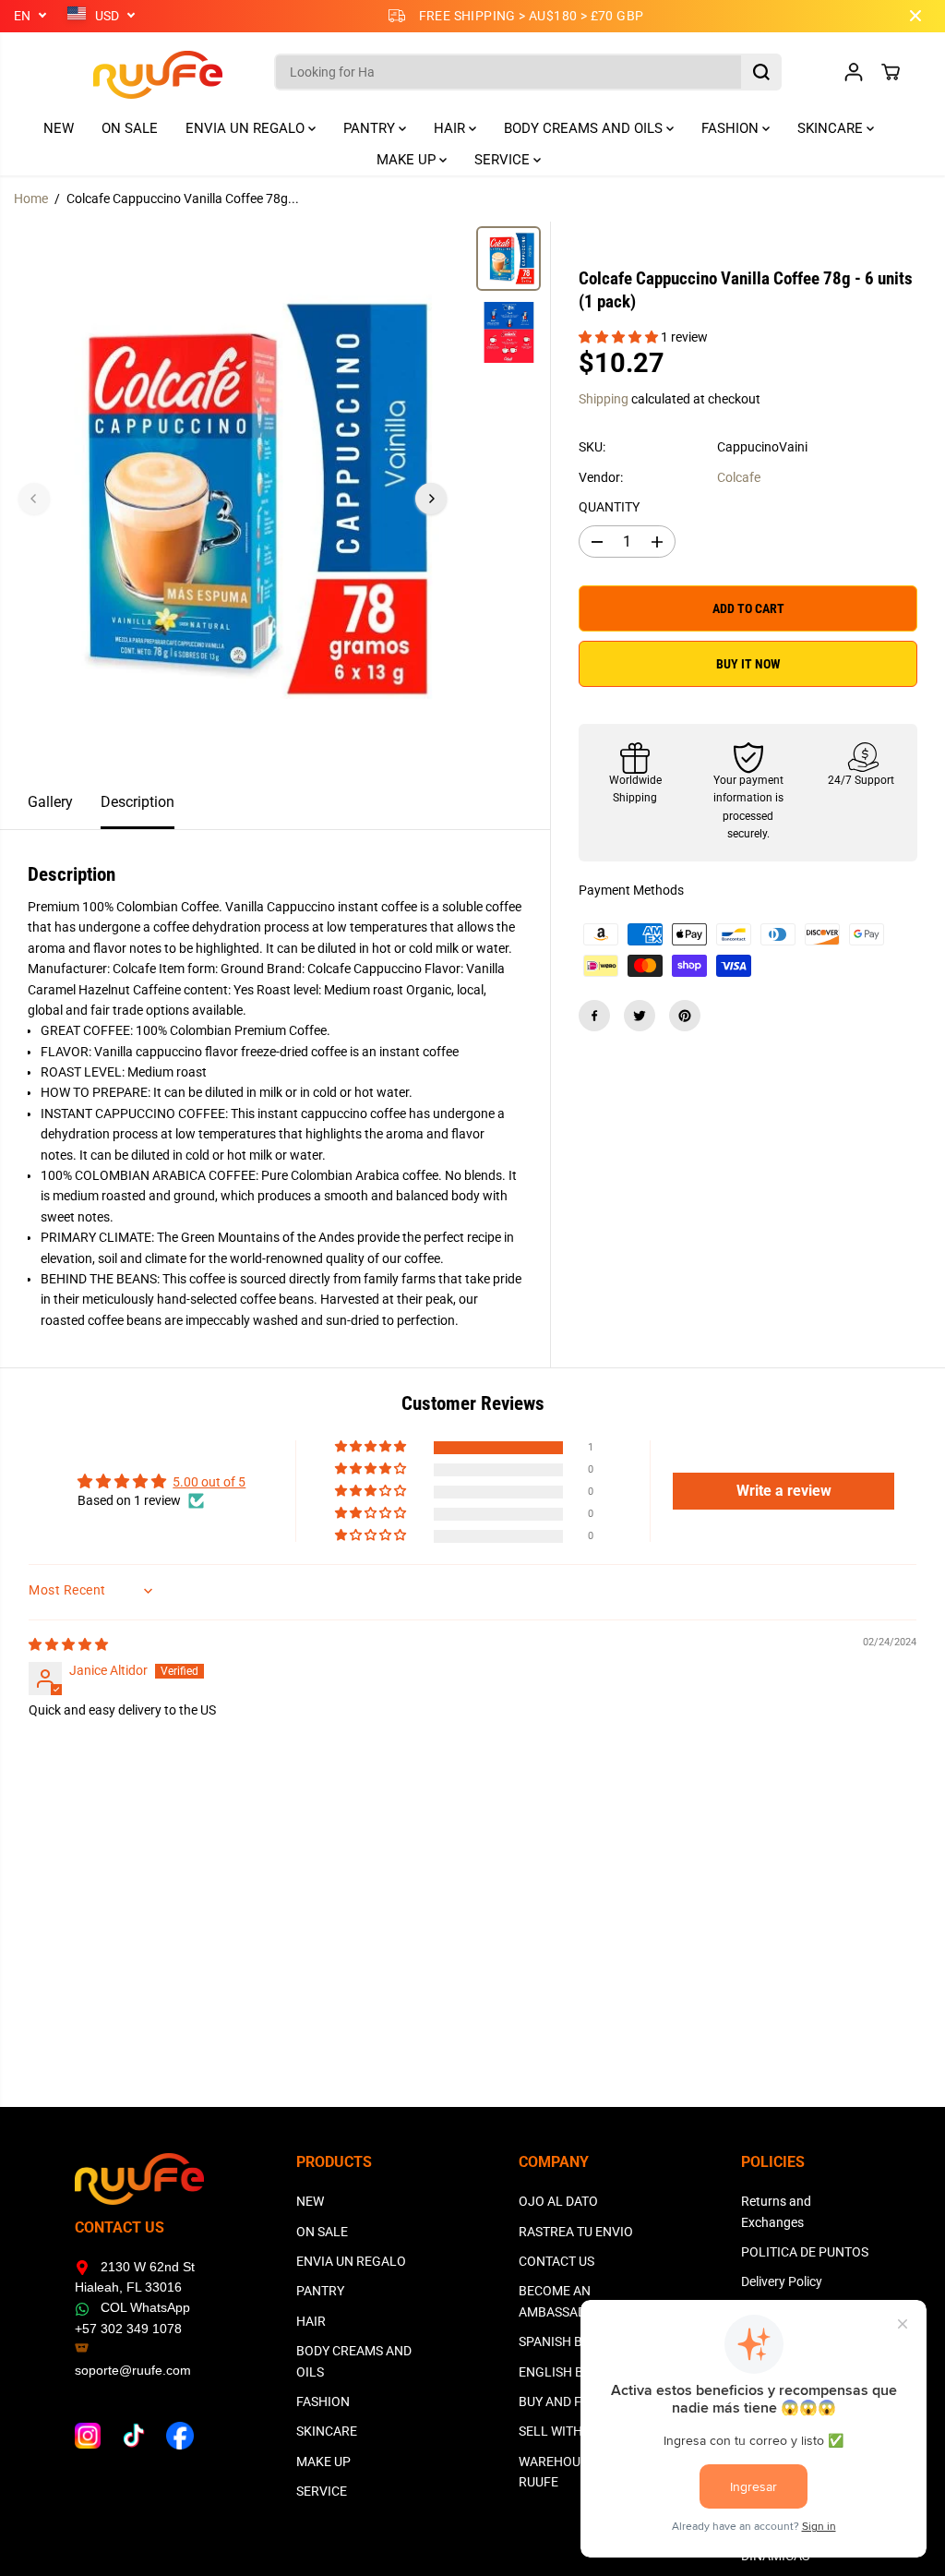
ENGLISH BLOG (564, 2372)
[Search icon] (761, 72)
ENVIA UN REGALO (247, 128)
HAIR (451, 128)
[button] (620, 337)
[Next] (431, 499)
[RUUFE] (130, 72)
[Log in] (854, 72)
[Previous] (34, 499)
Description (138, 802)
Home (31, 199)
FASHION (732, 128)
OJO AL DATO (558, 2201)
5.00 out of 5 (209, 1482)
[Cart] (891, 72)
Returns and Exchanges (776, 2211)
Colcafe (739, 477)
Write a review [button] (784, 1491)
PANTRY (371, 128)
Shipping (604, 399)
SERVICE (504, 160)
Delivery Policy (782, 2281)
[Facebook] (594, 1016)
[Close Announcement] (915, 16)
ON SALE (130, 128)
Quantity (609, 507)
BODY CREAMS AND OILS (585, 128)
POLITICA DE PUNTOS (805, 2252)
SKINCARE (832, 128)
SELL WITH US (560, 2431)
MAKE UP (408, 160)
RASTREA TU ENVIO (576, 2232)
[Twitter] (640, 1016)
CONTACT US (556, 2261)
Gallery (50, 802)
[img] (68, 1644)
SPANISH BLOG (563, 2341)
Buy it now (748, 664)
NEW (59, 128)
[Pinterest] (685, 1016)
